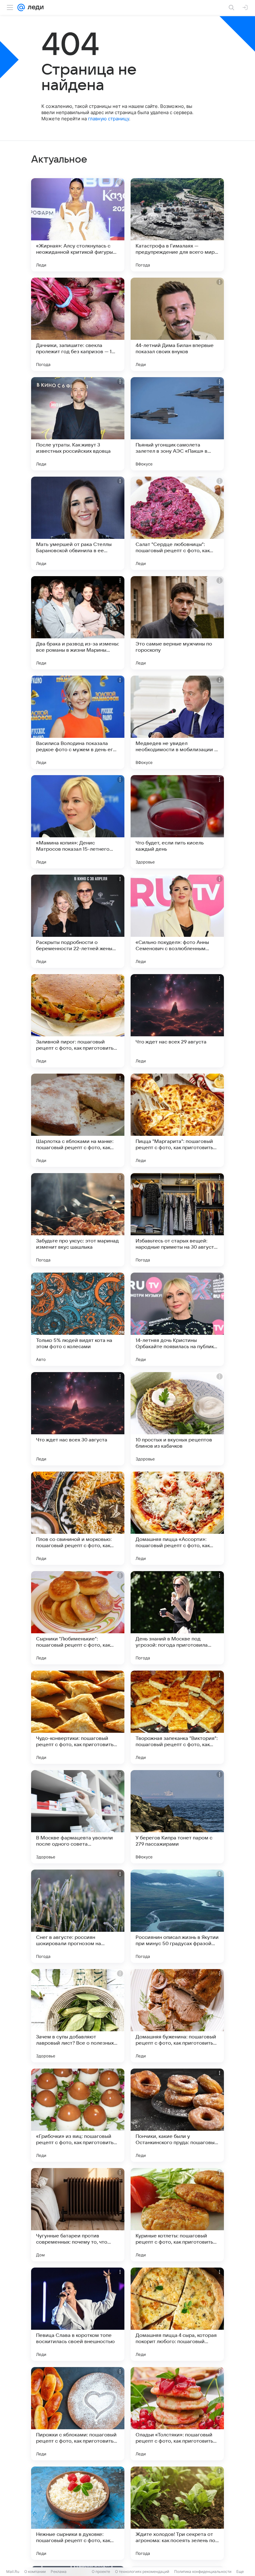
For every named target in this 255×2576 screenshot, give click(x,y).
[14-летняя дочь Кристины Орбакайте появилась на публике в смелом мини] (177, 1319)
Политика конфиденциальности (203, 2571)
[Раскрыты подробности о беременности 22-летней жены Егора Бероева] (78, 921)
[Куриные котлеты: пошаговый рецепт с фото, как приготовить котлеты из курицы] (177, 2215)
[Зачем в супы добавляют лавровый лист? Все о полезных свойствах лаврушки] (78, 2016)
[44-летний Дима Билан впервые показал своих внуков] (177, 324)
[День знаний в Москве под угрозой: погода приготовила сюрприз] (177, 1618)
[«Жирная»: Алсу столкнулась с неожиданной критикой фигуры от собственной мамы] (78, 225)
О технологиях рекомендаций (142, 2571)
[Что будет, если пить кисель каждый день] (177, 822)
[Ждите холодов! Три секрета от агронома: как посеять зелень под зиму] (177, 2513)
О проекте (101, 2571)
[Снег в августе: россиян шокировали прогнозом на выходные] (78, 1916)
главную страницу (109, 119)
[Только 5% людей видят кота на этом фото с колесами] (78, 1319)
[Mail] (21, 7)
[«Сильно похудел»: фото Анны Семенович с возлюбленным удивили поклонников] (177, 921)
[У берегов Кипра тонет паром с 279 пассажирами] (177, 1817)
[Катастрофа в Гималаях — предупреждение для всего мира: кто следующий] (177, 225)
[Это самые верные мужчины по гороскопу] (177, 623)
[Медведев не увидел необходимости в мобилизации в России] (177, 722)
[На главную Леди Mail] (34, 7)
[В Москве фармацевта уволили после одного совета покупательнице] (78, 1817)
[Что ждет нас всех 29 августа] (177, 1021)
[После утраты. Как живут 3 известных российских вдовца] (78, 424)
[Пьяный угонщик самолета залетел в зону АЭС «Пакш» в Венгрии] (177, 424)
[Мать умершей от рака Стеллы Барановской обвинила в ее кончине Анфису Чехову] (78, 523)
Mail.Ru (13, 2571)
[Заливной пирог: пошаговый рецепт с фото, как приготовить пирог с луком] (78, 1021)
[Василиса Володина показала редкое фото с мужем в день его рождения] (78, 722)
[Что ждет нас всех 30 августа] (78, 1419)
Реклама (59, 2571)
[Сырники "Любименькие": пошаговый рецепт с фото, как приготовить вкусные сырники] (78, 1618)
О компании (35, 2571)
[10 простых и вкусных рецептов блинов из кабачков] (177, 1419)
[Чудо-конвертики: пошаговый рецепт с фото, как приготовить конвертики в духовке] (78, 1717)
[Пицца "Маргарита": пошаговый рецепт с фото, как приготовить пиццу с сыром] (177, 1120)
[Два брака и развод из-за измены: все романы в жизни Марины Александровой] (78, 623)
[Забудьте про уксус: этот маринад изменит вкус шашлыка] (78, 1220)
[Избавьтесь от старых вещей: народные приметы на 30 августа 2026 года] (177, 1220)
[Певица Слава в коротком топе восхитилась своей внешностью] (78, 2314)
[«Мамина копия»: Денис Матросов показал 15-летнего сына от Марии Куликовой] (78, 822)
